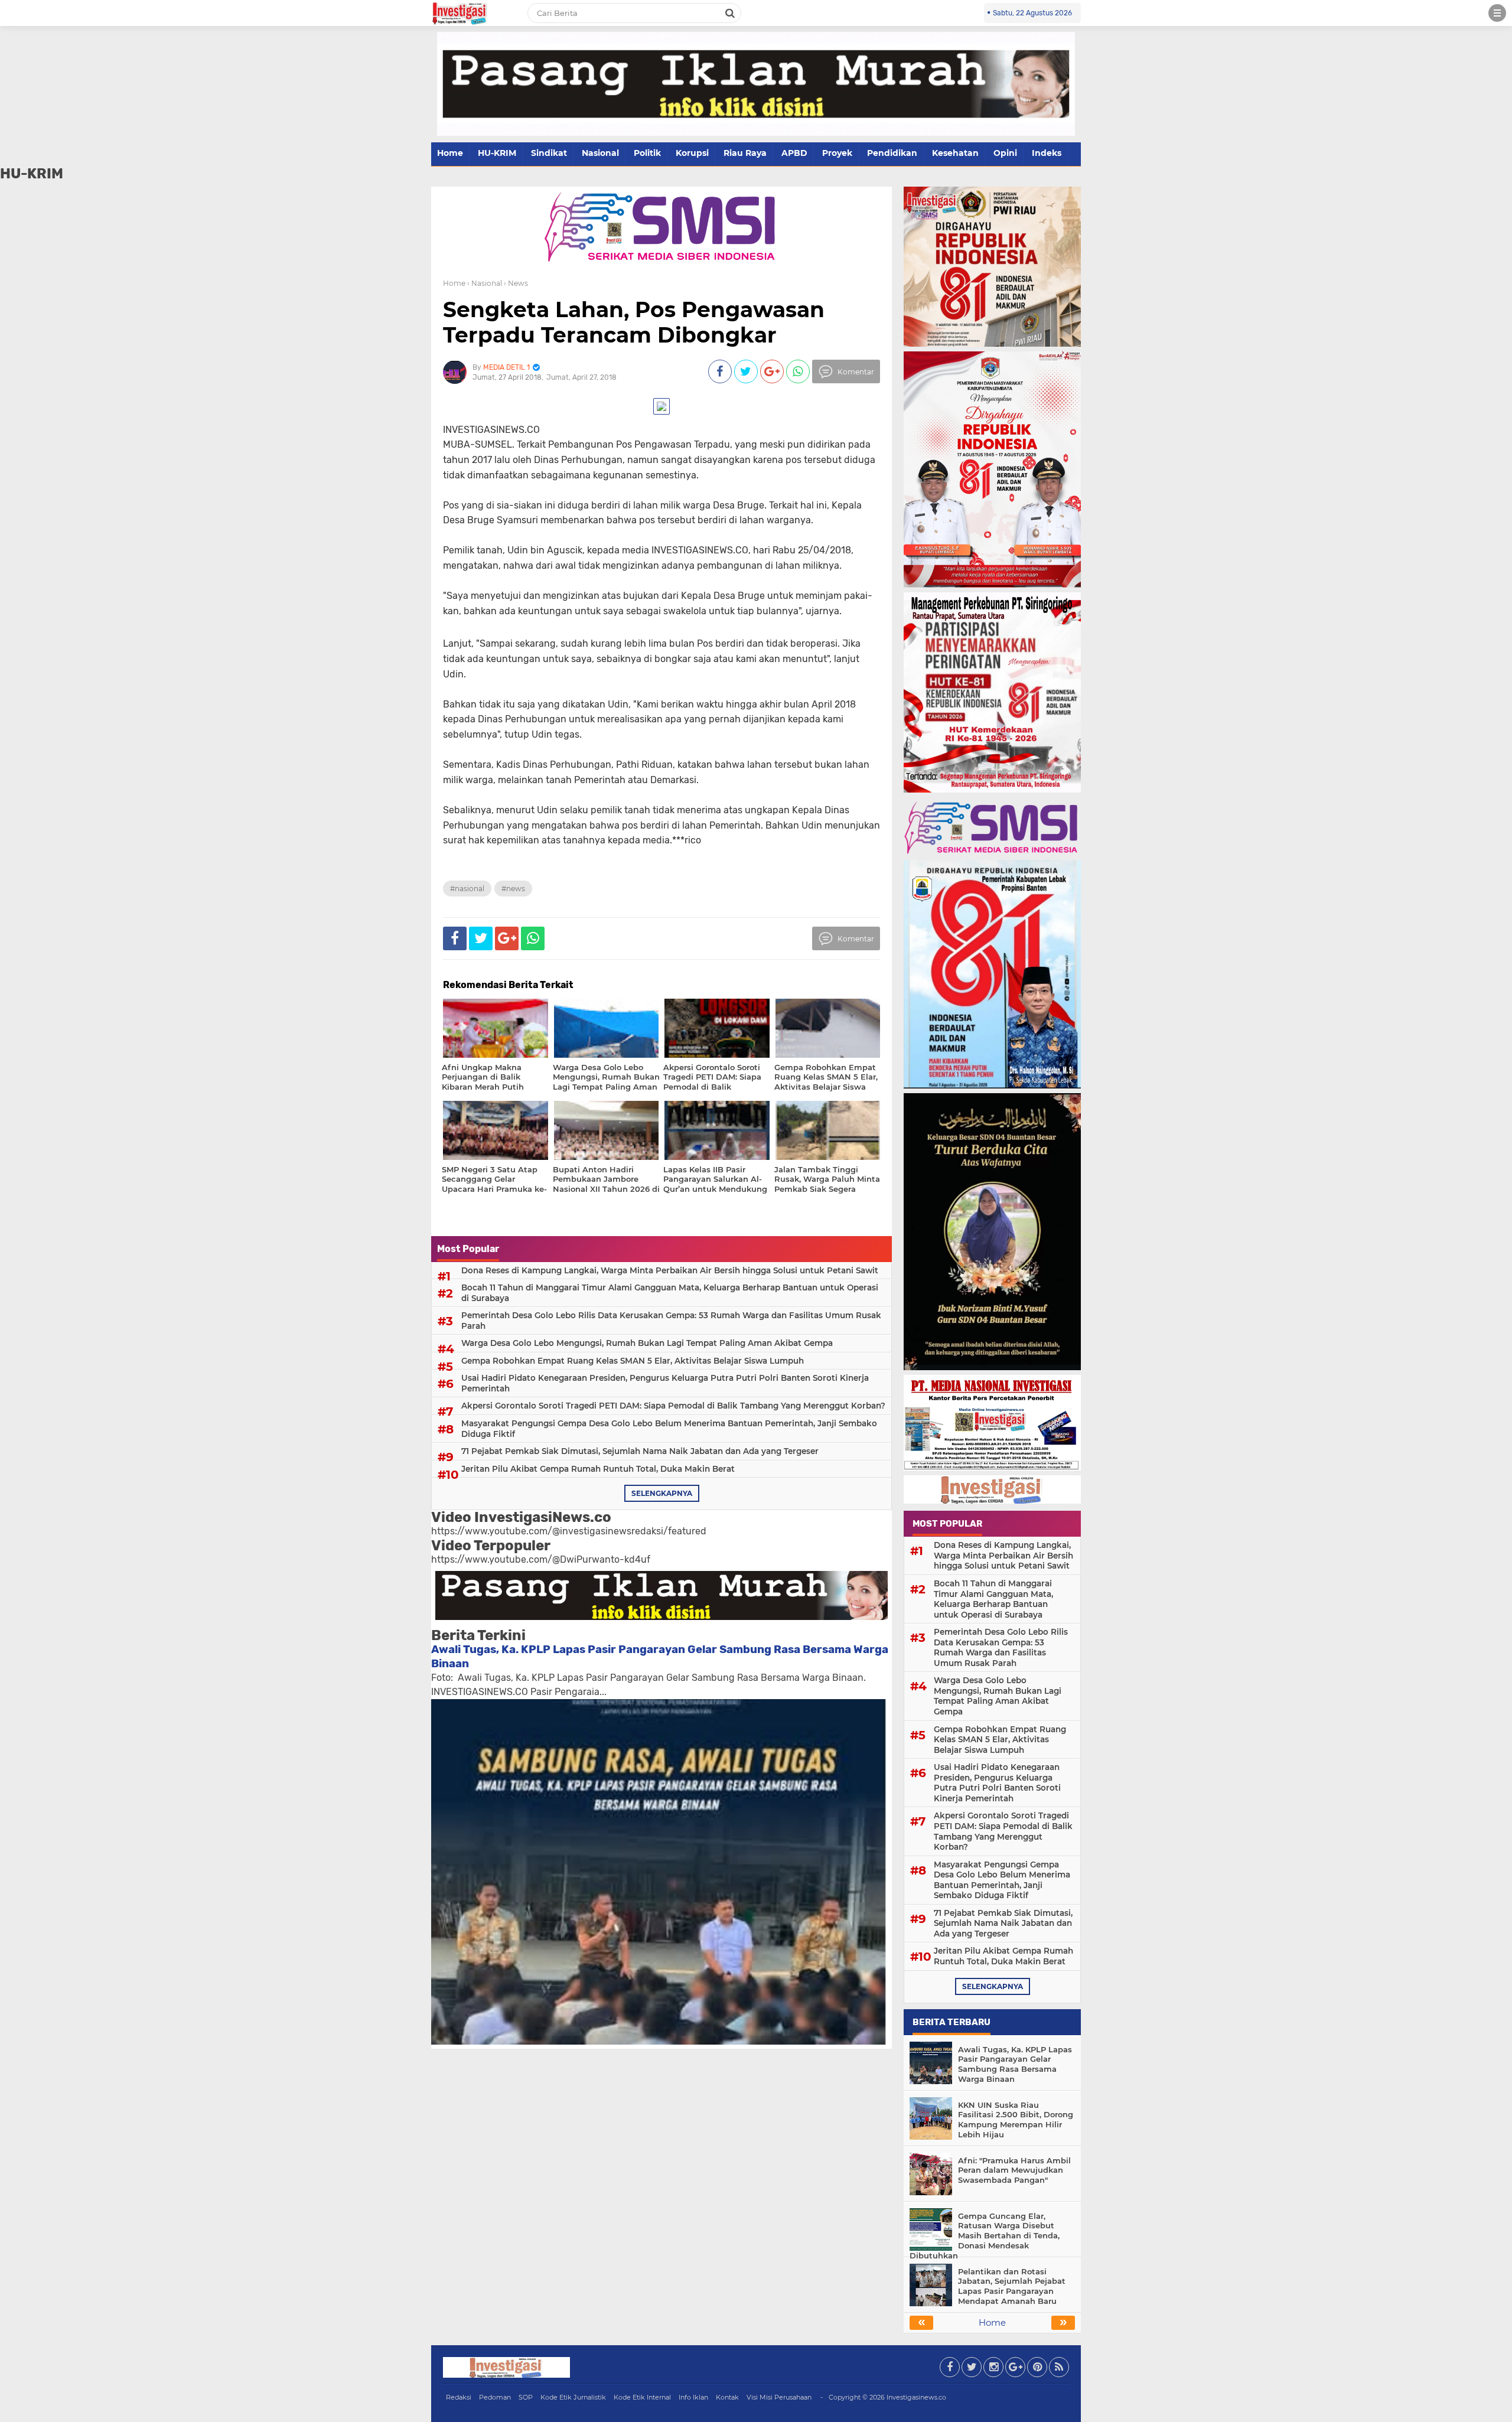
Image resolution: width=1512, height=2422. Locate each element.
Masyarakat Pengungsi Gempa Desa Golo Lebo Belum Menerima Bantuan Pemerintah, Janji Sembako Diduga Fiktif (669, 1429)
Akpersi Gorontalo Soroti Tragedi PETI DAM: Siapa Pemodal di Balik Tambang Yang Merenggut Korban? (673, 1406)
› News (516, 283)
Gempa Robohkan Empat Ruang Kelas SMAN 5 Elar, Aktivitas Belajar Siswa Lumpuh (633, 1361)
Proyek (837, 153)
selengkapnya (662, 1493)
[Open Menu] (1497, 13)
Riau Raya (745, 153)
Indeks (1047, 153)
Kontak (727, 2397)
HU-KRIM (497, 153)
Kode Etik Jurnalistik (573, 2397)
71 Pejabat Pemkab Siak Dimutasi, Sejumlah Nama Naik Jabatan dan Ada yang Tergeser (640, 1451)
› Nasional (485, 283)
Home (450, 153)
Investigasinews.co (916, 2397)
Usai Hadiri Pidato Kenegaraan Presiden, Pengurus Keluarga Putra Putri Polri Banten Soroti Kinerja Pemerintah (665, 1383)
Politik (647, 153)
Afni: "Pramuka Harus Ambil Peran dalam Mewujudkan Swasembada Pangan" (1014, 2170)
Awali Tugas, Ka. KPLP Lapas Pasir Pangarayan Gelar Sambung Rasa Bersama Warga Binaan (1015, 2064)
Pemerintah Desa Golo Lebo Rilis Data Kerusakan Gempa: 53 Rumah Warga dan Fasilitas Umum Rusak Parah (671, 1321)
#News (513, 889)
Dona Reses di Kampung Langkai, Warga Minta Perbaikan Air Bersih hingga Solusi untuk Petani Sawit (670, 1270)
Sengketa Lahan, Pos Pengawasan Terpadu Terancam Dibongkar (634, 322)
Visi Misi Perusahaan (779, 2397)
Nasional (600, 153)
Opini (1005, 153)
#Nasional (467, 889)
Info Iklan (693, 2397)
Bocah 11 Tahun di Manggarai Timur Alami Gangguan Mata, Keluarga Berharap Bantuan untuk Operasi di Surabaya (670, 1293)
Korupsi (692, 153)
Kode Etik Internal (642, 2397)
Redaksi (459, 2397)
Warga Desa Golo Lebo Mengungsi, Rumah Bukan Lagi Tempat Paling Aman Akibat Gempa (647, 1343)
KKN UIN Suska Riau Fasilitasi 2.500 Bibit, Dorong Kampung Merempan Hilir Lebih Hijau (1016, 2120)
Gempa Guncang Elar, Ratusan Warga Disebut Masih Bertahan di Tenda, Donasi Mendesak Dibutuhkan (985, 2236)
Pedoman (495, 2397)
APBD (794, 153)
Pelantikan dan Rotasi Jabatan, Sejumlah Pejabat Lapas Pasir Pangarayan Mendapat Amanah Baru (1012, 2286)
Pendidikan (892, 153)
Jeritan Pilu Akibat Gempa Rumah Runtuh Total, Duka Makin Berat (598, 1469)
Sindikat (549, 153)
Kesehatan (955, 153)
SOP (526, 2397)
